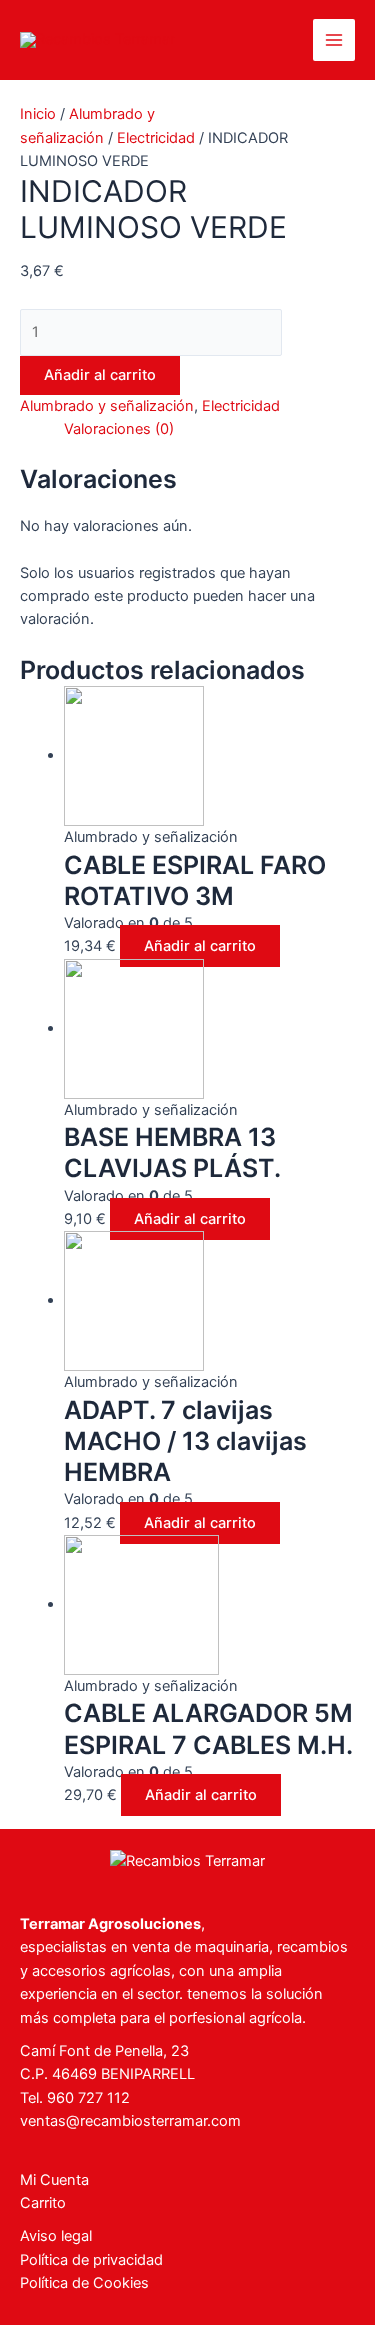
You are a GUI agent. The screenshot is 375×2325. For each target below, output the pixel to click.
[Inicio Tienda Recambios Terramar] (187, 1860)
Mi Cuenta (54, 2180)
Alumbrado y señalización (107, 406)
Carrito (43, 2203)
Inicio (38, 114)
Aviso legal (56, 2236)
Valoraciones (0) (119, 429)
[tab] (209, 429)
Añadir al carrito (100, 375)
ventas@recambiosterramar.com (130, 2121)
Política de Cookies (84, 2283)
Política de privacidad (91, 2260)
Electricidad (156, 138)
